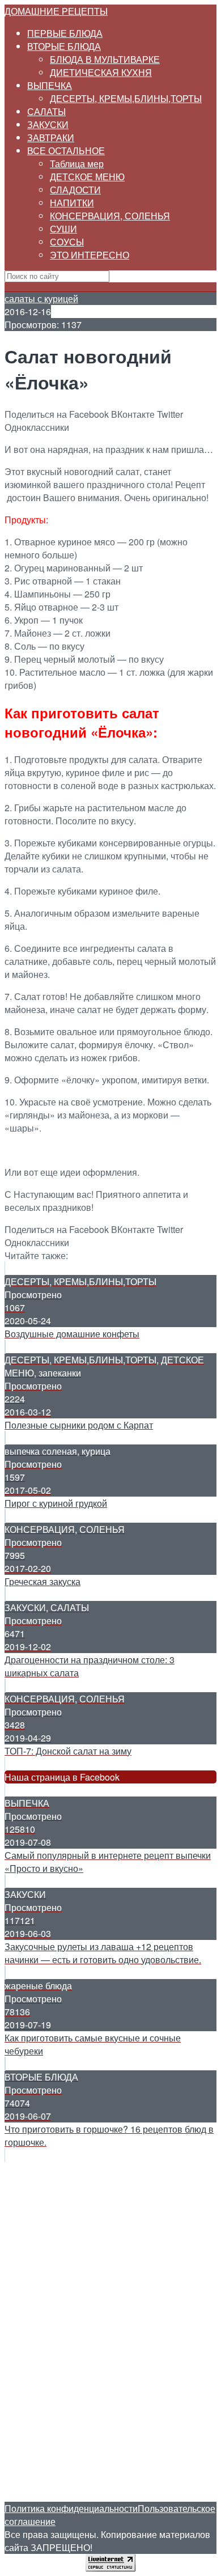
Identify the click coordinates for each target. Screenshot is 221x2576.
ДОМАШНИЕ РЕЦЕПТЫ (56, 11)
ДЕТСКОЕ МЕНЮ (87, 177)
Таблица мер (77, 164)
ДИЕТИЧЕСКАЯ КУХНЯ (101, 72)
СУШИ (63, 229)
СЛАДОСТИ (75, 190)
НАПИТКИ (72, 203)
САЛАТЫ (46, 111)
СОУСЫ (67, 242)
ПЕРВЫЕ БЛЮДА (65, 33)
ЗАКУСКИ (48, 124)
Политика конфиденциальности (71, 2508)
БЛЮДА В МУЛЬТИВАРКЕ (105, 59)
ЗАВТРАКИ (51, 137)
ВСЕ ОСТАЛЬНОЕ (66, 151)
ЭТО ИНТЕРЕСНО (90, 255)
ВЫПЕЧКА (50, 85)
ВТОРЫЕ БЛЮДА (64, 46)
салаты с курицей (41, 298)
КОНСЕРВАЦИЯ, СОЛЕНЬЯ (110, 216)
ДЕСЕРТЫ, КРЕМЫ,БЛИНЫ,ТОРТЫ (126, 98)
